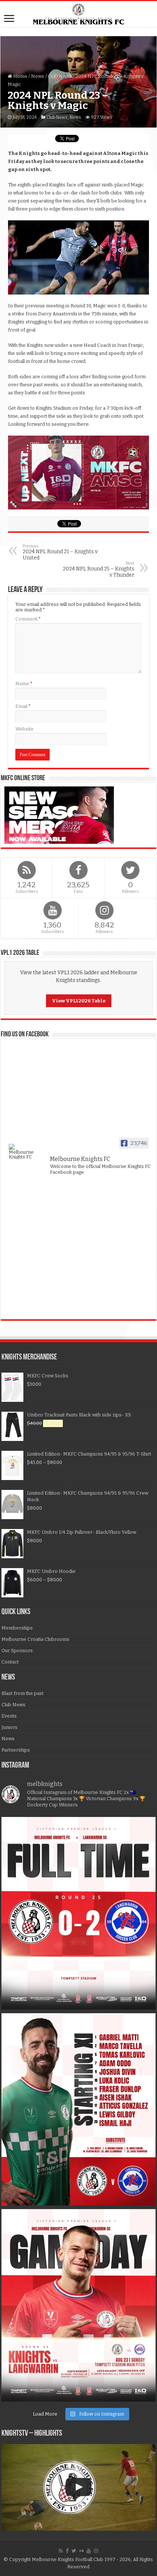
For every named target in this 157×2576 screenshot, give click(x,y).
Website (24, 729)
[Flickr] (81, 2551)
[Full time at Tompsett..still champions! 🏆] (78, 1913)
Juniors (9, 1727)
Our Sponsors (17, 1651)
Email (23, 706)
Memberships (17, 1628)
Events (9, 1716)
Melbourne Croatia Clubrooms (35, 1639)
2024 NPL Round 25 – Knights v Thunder (99, 570)
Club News (60, 76)
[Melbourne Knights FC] (78, 14)
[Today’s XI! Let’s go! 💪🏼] (78, 2110)
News (38, 76)
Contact (10, 1662)
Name (24, 684)
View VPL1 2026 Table (79, 1001)
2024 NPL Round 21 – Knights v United (60, 552)
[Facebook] (67, 2551)
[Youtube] (89, 2551)
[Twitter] (74, 2551)
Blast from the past (22, 1693)
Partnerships (16, 1750)
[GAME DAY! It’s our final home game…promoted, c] (78, 2305)
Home (20, 76)
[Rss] (61, 2551)
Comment (28, 619)
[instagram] (96, 2551)
